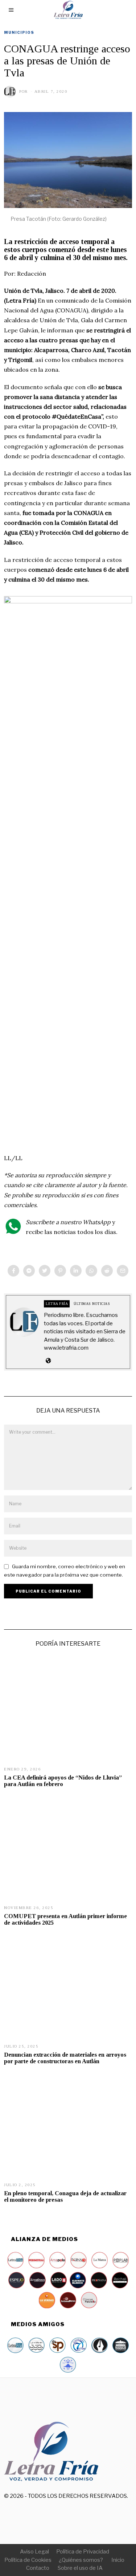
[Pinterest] (60, 1271)
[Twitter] (45, 1271)
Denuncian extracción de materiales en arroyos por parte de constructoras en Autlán (65, 2058)
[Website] (48, 1361)
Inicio (118, 2560)
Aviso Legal (34, 2552)
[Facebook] (13, 1271)
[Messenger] (29, 1271)
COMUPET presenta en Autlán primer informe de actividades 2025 (65, 1919)
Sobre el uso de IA (80, 2568)
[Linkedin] (76, 1271)
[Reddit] (107, 1271)
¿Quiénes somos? (81, 2560)
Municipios (19, 32)
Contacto (38, 2568)
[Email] (123, 1271)
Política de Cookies (28, 2560)
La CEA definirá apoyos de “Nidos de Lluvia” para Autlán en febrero (63, 1781)
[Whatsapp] (91, 1271)
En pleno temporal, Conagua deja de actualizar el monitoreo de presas (65, 2196)
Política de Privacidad (83, 2552)
